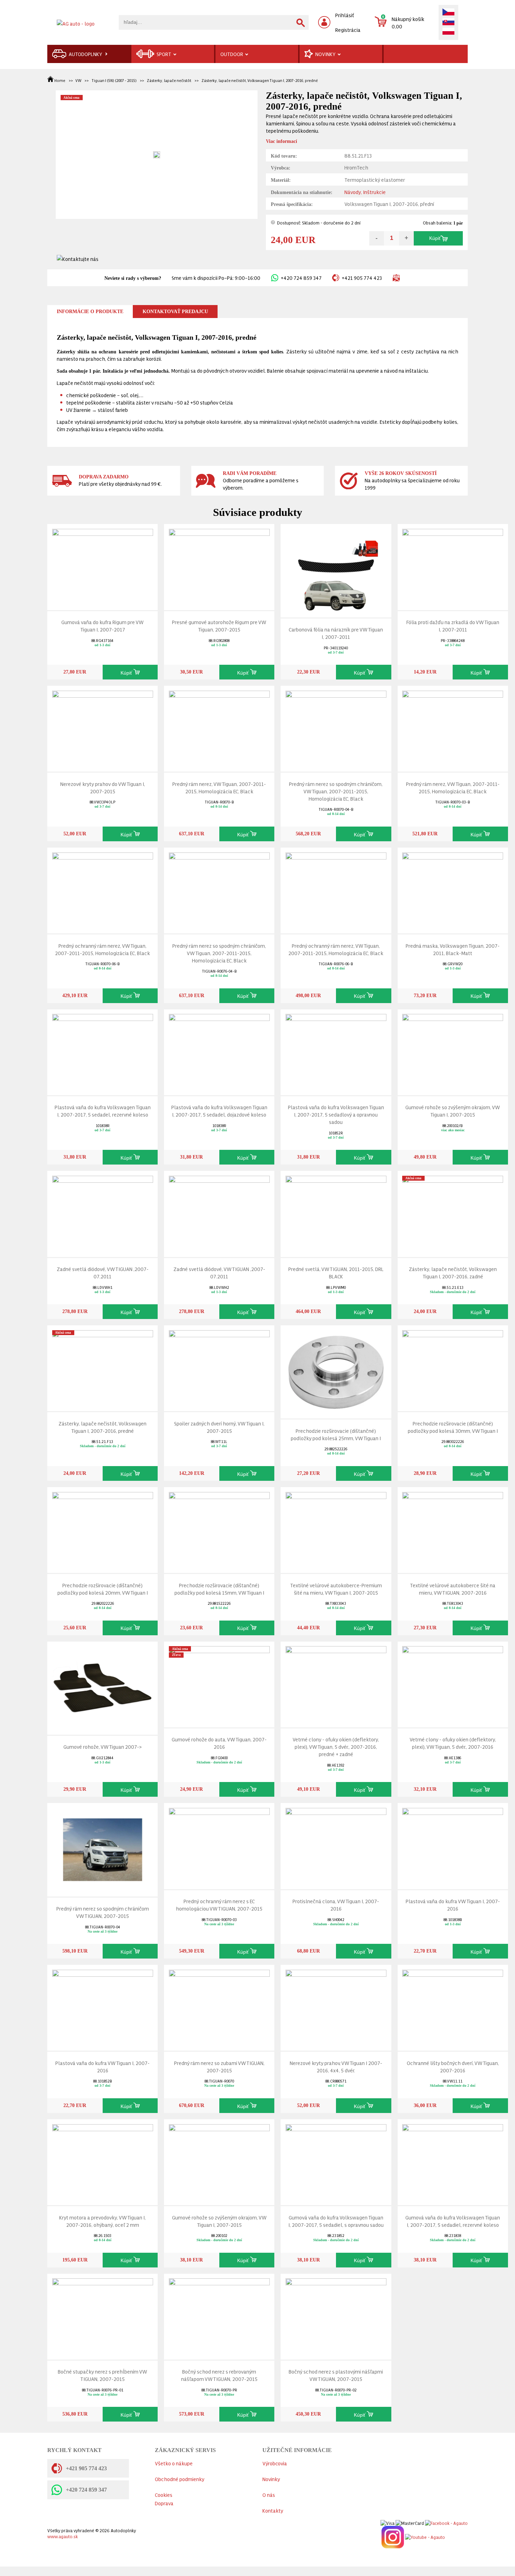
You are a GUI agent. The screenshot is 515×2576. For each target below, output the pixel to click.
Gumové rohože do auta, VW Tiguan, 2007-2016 (219, 1743)
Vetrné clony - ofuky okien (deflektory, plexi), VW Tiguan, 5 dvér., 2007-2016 (453, 1743)
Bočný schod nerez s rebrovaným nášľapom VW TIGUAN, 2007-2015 (219, 2375)
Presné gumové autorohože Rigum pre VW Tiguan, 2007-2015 (219, 626)
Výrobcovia (275, 2463)
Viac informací (281, 141)
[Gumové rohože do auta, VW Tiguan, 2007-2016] (219, 1683)
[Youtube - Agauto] (425, 2536)
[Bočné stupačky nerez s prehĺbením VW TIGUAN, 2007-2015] (103, 2315)
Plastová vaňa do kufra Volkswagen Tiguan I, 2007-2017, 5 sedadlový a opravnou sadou (336, 1114)
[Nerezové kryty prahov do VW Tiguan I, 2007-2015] (103, 727)
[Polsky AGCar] (448, 32)
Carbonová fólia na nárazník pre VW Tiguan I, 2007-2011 (336, 633)
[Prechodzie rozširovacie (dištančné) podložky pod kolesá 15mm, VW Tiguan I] (219, 1528)
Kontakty (273, 2510)
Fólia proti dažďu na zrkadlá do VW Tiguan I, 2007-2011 (453, 626)
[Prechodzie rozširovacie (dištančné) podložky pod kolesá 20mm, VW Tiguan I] (103, 1528)
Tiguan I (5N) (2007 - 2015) (114, 80)
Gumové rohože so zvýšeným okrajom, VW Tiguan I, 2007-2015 (453, 1111)
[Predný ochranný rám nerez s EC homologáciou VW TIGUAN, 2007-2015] (219, 1845)
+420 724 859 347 (301, 278)
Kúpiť (435, 238)
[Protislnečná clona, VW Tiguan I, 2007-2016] (336, 1845)
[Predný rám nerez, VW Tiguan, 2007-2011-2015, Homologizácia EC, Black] (219, 727)
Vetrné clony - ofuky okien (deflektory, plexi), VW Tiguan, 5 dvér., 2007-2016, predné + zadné (336, 1746)
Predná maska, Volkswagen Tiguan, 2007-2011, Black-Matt (453, 949)
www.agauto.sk (63, 2536)
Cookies (164, 2495)
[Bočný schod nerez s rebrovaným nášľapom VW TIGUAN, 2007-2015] (219, 2315)
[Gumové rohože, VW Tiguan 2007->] (103, 1687)
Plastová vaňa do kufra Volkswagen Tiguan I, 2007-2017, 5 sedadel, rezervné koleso (103, 1111)
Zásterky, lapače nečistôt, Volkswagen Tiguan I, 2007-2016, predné (260, 80)
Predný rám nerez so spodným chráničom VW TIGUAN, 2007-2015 (103, 1912)
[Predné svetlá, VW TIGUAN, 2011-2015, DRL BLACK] (336, 1212)
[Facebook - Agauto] (446, 2522)
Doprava (164, 2503)
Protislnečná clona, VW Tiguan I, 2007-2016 (336, 1905)
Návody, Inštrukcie (365, 192)
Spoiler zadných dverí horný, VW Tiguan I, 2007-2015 (219, 1427)
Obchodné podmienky (180, 2479)
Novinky (271, 2479)
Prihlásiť (345, 15)
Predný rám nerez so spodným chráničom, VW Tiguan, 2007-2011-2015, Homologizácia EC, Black (336, 791)
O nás (269, 2495)
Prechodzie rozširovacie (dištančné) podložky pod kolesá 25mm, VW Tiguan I (336, 1434)
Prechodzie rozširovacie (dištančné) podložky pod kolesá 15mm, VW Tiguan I (219, 1589)
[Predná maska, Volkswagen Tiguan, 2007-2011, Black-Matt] (453, 889)
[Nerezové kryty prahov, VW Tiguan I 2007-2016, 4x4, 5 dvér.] (336, 2006)
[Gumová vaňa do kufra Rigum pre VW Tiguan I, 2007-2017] (103, 565)
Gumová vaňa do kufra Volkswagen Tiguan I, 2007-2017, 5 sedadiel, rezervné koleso (453, 2221)
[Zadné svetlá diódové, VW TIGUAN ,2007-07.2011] (103, 1212)
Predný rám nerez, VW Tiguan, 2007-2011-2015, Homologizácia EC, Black (219, 787)
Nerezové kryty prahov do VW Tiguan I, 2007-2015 (103, 787)
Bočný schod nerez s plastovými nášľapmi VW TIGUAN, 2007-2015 (336, 2375)
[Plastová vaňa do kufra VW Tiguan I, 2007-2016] (453, 1845)
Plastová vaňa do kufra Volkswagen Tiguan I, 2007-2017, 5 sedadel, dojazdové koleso (219, 1111)
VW (78, 80)
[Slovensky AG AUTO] (448, 22)
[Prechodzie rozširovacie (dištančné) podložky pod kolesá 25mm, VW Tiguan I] (336, 1370)
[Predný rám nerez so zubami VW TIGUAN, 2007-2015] (219, 2006)
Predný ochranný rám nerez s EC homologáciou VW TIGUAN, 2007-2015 (219, 1905)
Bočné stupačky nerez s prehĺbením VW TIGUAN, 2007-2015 (102, 2375)
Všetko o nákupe (174, 2463)
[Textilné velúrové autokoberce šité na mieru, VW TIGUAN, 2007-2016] (453, 1528)
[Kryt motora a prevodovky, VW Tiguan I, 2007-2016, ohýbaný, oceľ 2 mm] (103, 2161)
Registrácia (348, 30)
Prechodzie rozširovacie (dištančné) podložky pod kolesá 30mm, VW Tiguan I (453, 1427)
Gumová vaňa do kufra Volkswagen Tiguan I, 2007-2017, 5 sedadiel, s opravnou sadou (336, 2221)
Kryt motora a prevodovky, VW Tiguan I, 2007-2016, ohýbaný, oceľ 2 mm (102, 2221)
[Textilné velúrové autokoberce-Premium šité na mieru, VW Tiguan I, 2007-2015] (336, 1528)
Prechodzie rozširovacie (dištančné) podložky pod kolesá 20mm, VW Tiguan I (103, 1589)
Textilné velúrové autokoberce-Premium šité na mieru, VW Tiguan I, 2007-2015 (336, 1589)
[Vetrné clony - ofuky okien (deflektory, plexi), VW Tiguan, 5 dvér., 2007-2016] (453, 1683)
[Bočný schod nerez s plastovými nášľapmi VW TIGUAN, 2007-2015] (336, 2315)
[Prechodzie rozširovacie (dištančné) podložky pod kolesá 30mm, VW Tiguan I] (453, 1367)
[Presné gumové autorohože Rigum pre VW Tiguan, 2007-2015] (219, 565)
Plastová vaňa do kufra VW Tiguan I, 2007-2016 (453, 1905)
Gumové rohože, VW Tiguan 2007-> (103, 1746)
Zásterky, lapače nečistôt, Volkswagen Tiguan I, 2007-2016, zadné (453, 1272)
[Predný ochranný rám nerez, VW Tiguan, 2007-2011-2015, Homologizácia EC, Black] (103, 889)
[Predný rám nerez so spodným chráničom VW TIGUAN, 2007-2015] (103, 1848)
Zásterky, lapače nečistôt (169, 80)
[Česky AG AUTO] (448, 13)
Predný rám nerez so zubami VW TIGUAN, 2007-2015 (219, 2066)
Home (60, 80)
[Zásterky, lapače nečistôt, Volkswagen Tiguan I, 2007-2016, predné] (103, 1367)
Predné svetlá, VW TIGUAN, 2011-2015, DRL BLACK (336, 1272)
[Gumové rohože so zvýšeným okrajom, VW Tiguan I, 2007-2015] (453, 1051)
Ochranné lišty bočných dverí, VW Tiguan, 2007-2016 (453, 2066)
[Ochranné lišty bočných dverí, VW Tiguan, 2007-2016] (453, 2006)
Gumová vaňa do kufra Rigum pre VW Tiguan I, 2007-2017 (102, 626)
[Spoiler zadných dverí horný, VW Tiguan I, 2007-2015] (219, 1367)
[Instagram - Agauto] (392, 2536)
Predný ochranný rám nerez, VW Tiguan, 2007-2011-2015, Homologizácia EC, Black (102, 949)
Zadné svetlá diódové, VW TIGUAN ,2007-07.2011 (103, 1272)
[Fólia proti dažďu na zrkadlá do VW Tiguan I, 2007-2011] (453, 565)
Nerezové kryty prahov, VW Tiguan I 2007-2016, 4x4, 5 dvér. (336, 2066)
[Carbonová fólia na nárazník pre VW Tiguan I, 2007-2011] (336, 569)
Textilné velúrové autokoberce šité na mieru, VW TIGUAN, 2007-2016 (453, 1589)
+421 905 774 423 (362, 278)
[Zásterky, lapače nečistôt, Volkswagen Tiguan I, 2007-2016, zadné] (453, 1212)
